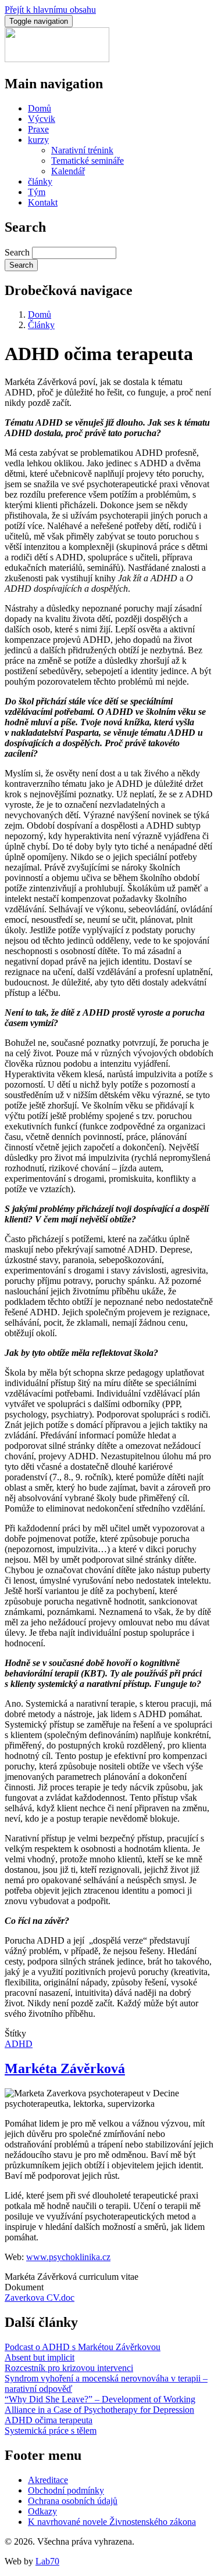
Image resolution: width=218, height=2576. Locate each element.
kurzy (38, 140)
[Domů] (57, 59)
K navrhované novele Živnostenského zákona (112, 2522)
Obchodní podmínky (66, 2490)
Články (41, 325)
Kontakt (43, 202)
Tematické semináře (87, 161)
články (40, 181)
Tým (37, 192)
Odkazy (42, 2511)
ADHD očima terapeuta (49, 2420)
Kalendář (68, 171)
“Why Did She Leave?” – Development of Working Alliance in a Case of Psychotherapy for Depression (100, 2404)
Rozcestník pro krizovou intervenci (69, 2368)
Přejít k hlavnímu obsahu (50, 10)
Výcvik (42, 119)
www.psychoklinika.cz (68, 2257)
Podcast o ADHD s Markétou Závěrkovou (83, 2347)
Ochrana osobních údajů (73, 2501)
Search (17, 252)
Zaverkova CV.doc (40, 2298)
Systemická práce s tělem (51, 2431)
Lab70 (47, 2561)
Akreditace (48, 2480)
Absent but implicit (40, 2357)
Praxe (38, 129)
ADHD (19, 2044)
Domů (40, 108)
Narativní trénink (82, 150)
